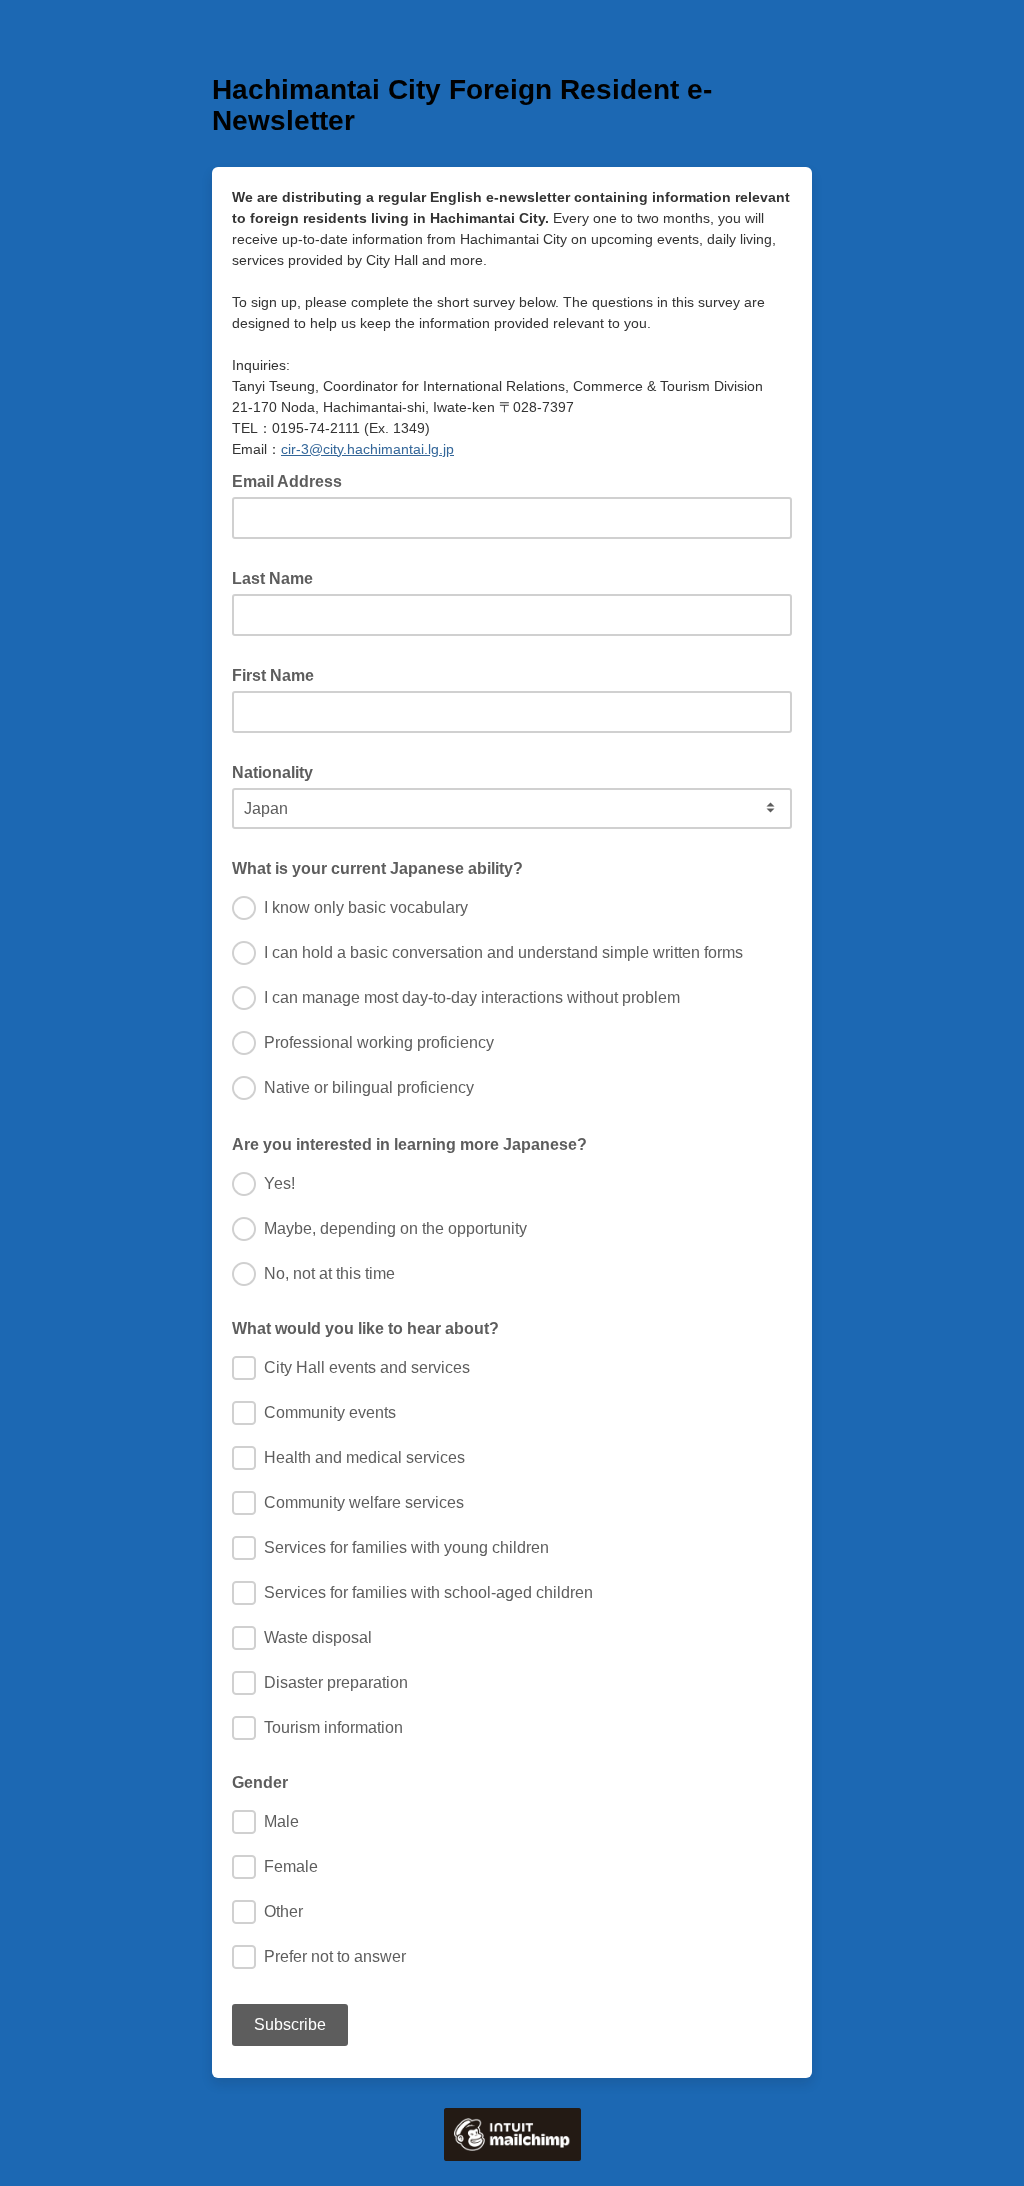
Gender (260, 1782)
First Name (279, 674)
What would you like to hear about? (365, 1328)
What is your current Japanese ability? (383, 867)
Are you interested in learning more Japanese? (415, 1143)
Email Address (293, 480)
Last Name (278, 577)
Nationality (278, 771)
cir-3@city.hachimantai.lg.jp (367, 449)
